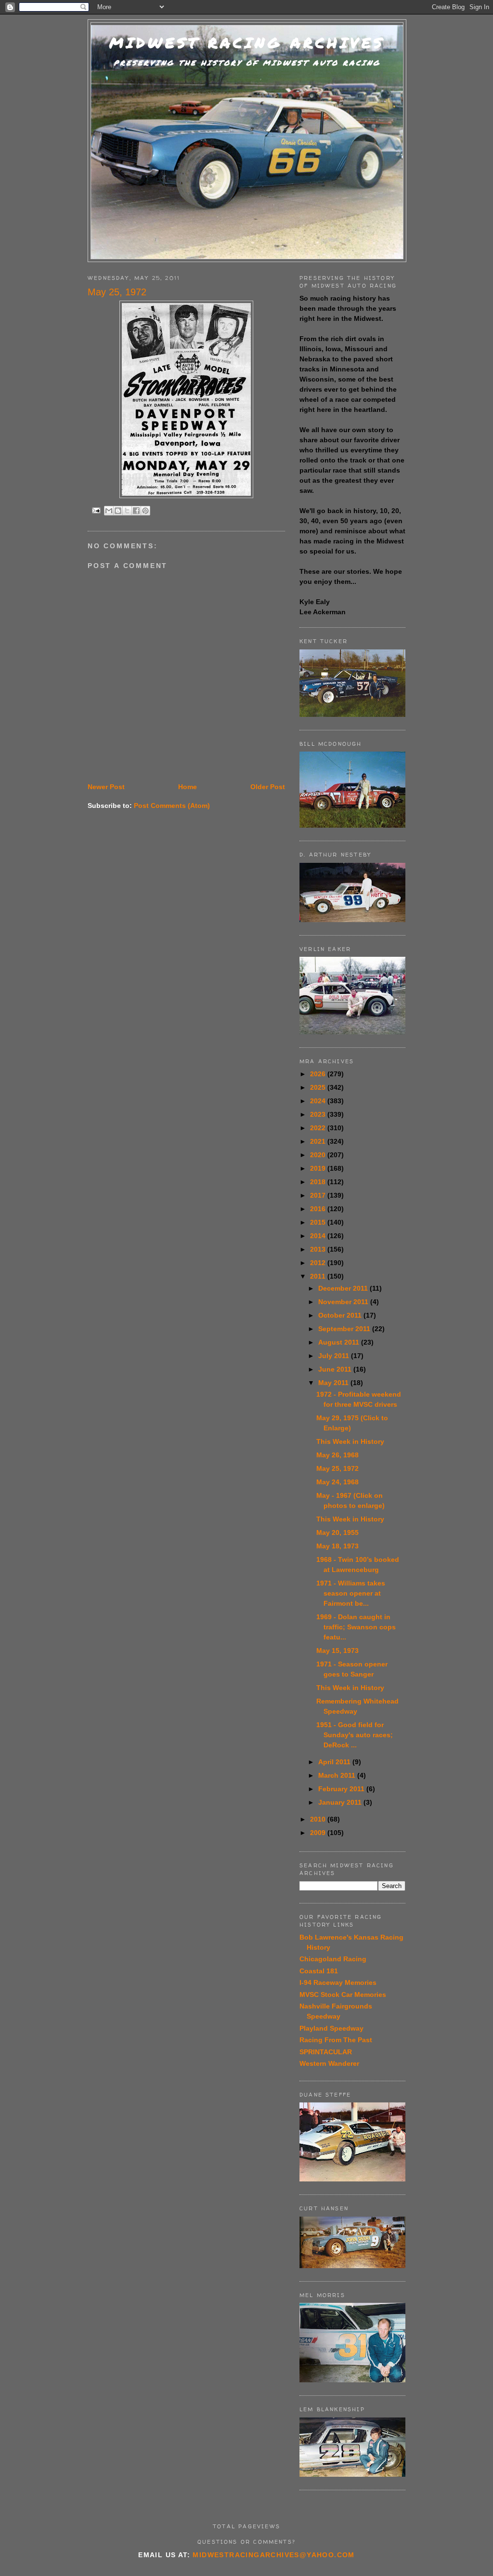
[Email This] (109, 511)
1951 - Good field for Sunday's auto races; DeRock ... (355, 1735)
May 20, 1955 (337, 1532)
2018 (319, 1182)
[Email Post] (96, 510)
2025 (319, 1087)
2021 (319, 1141)
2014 (319, 1236)
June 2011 (336, 1369)
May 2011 (334, 1383)
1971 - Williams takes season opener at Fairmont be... (351, 1593)
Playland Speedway (331, 2028)
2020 (319, 1155)
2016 (319, 1209)
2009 (319, 1833)
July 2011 (335, 1356)
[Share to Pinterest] (145, 511)
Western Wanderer (329, 2063)
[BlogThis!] (118, 511)
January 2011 (341, 1802)
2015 (319, 1222)
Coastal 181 (319, 1971)
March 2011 (338, 1775)
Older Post (268, 787)
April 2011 (335, 1762)
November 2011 (344, 1302)
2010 (319, 1819)
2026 (319, 1074)
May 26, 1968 (337, 1455)
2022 (319, 1128)
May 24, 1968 (337, 1482)
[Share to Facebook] (136, 511)
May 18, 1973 (337, 1546)
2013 (319, 1249)
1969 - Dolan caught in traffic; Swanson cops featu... (356, 1627)
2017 (319, 1195)
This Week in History (350, 1441)
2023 (319, 1114)
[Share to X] (127, 511)
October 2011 (341, 1315)
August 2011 (340, 1342)
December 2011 (344, 1288)
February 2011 (342, 1789)
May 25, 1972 (337, 1468)
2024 (319, 1101)
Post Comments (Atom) (172, 806)
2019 (319, 1168)
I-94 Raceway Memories (338, 1982)
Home (188, 787)
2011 (319, 1276)
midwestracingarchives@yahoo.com (273, 2555)
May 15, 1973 (337, 1651)
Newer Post (106, 787)
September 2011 (345, 1329)
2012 (319, 1263)
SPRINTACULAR (326, 2052)
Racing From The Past (336, 2040)
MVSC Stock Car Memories (343, 1995)
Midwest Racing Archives (247, 43)
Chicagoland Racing (333, 1959)
